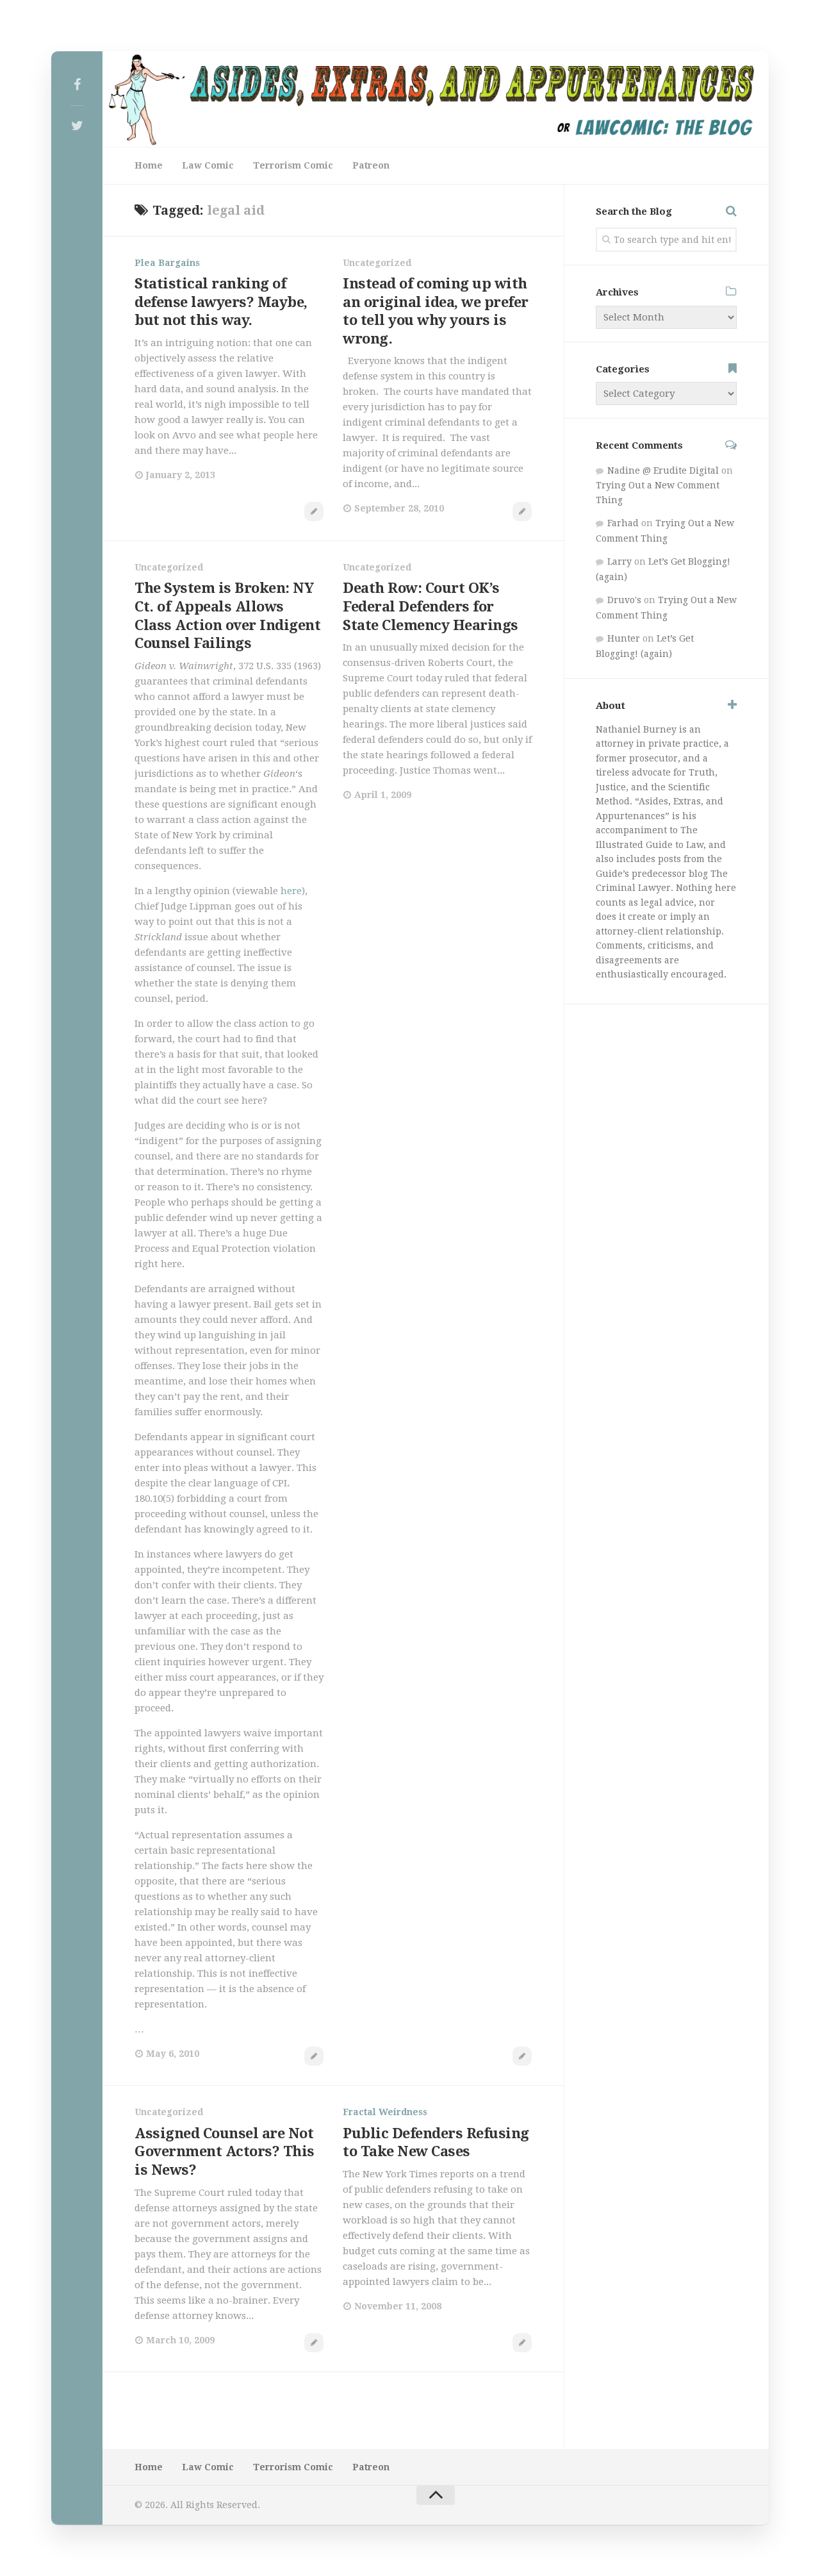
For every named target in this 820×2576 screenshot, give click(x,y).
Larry (619, 561)
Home (149, 165)
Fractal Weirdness (385, 2112)
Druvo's (624, 600)
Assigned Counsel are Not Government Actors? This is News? (225, 2152)
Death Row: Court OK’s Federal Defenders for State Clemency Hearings (430, 606)
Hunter (624, 638)
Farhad (623, 523)
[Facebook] (77, 85)
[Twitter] (77, 126)
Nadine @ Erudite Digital (663, 470)
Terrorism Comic (293, 165)
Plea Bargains (167, 263)
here (291, 891)
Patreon (371, 165)
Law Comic (208, 165)
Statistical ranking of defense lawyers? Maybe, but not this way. (221, 302)
